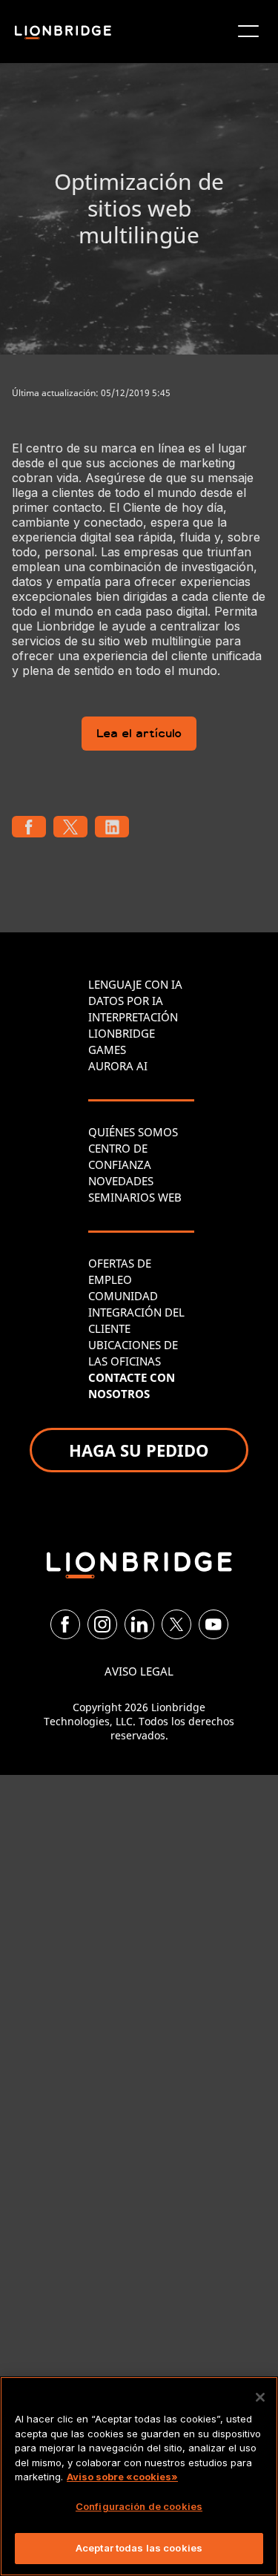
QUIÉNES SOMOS (133, 1132)
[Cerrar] (260, 2397)
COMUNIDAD (123, 1296)
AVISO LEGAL (139, 1671)
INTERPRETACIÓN (133, 1017)
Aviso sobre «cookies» (122, 2477)
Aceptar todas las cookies (139, 2548)
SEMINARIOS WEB (135, 1197)
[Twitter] (176, 1624)
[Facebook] (65, 1624)
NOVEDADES (121, 1181)
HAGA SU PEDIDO (139, 1450)
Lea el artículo (139, 735)
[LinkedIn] (139, 1624)
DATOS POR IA (126, 1001)
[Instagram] (102, 1624)
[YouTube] (214, 1624)
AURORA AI (118, 1066)
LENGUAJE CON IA (135, 984)
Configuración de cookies (139, 2506)
